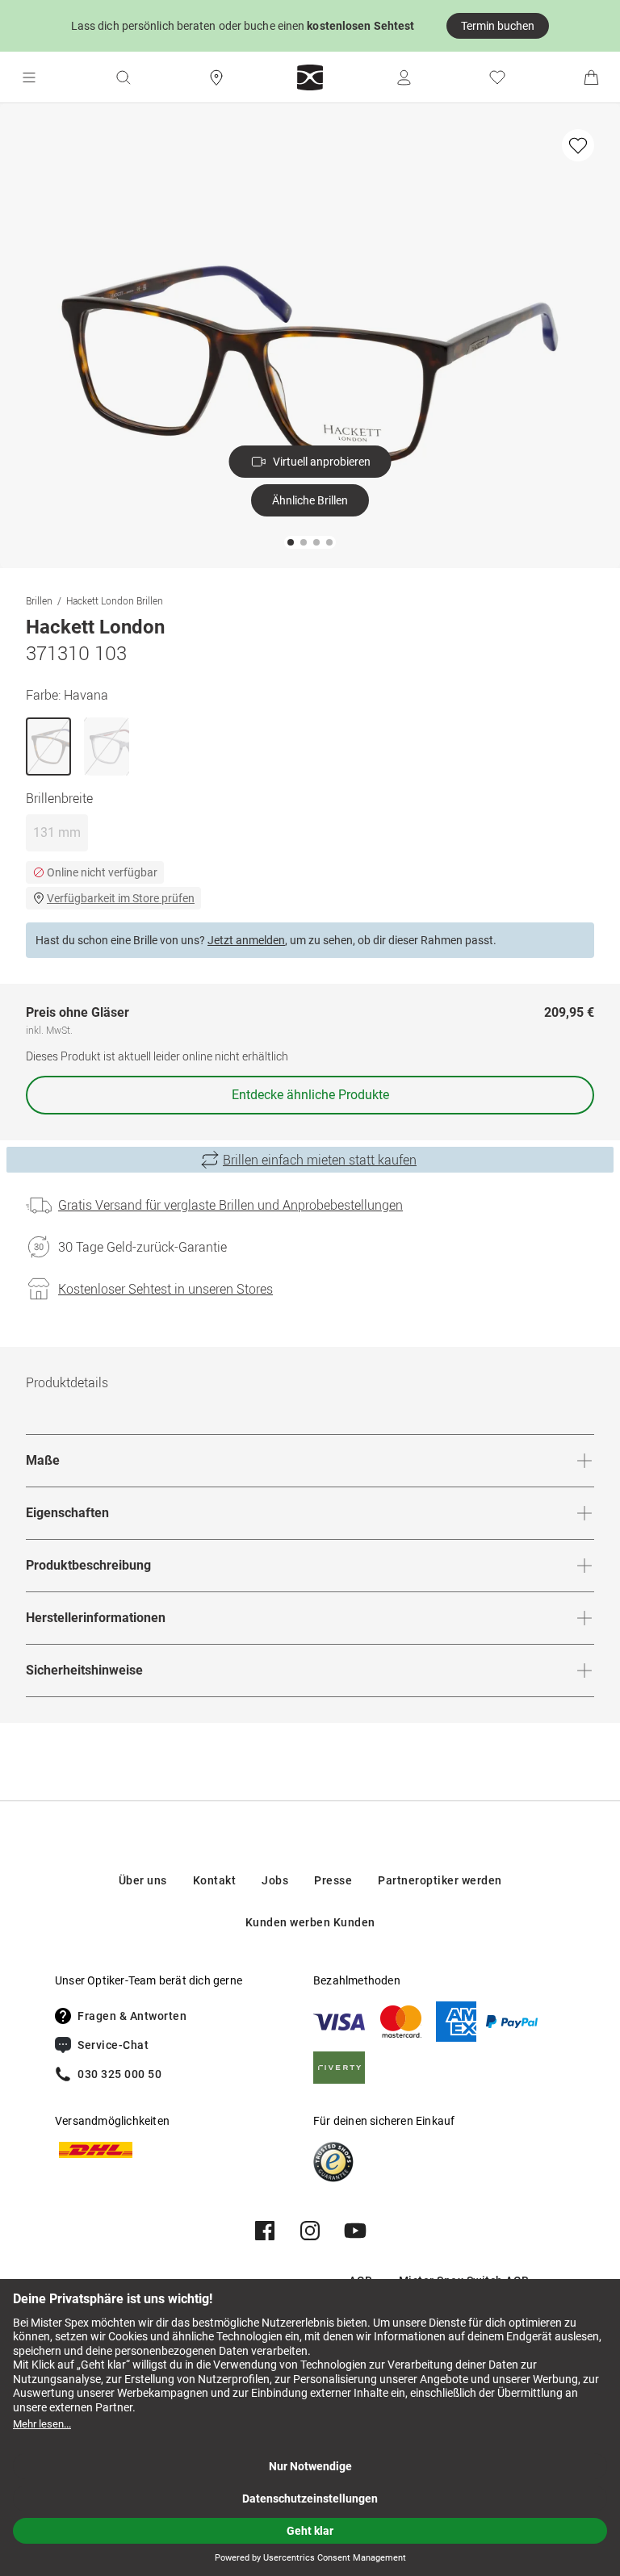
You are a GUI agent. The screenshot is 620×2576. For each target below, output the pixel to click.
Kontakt (215, 1880)
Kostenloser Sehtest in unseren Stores (165, 1289)
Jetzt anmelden (246, 940)
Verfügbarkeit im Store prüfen (121, 898)
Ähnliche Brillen (310, 500)
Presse (333, 1880)
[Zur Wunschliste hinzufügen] (578, 145)
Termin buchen (498, 26)
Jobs (275, 1880)
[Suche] (123, 77)
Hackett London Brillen (115, 600)
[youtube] (355, 2231)
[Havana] (48, 746)
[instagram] (310, 2231)
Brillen (39, 600)
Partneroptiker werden (440, 1880)
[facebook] (265, 2231)
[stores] (216, 77)
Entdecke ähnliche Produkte (310, 1095)
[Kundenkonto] (404, 77)
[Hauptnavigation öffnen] (29, 77)
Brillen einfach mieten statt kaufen (320, 1160)
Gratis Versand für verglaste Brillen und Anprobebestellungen (230, 1205)
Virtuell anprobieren (322, 462)
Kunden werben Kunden (310, 1922)
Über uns (143, 1880)
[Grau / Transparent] (107, 746)
